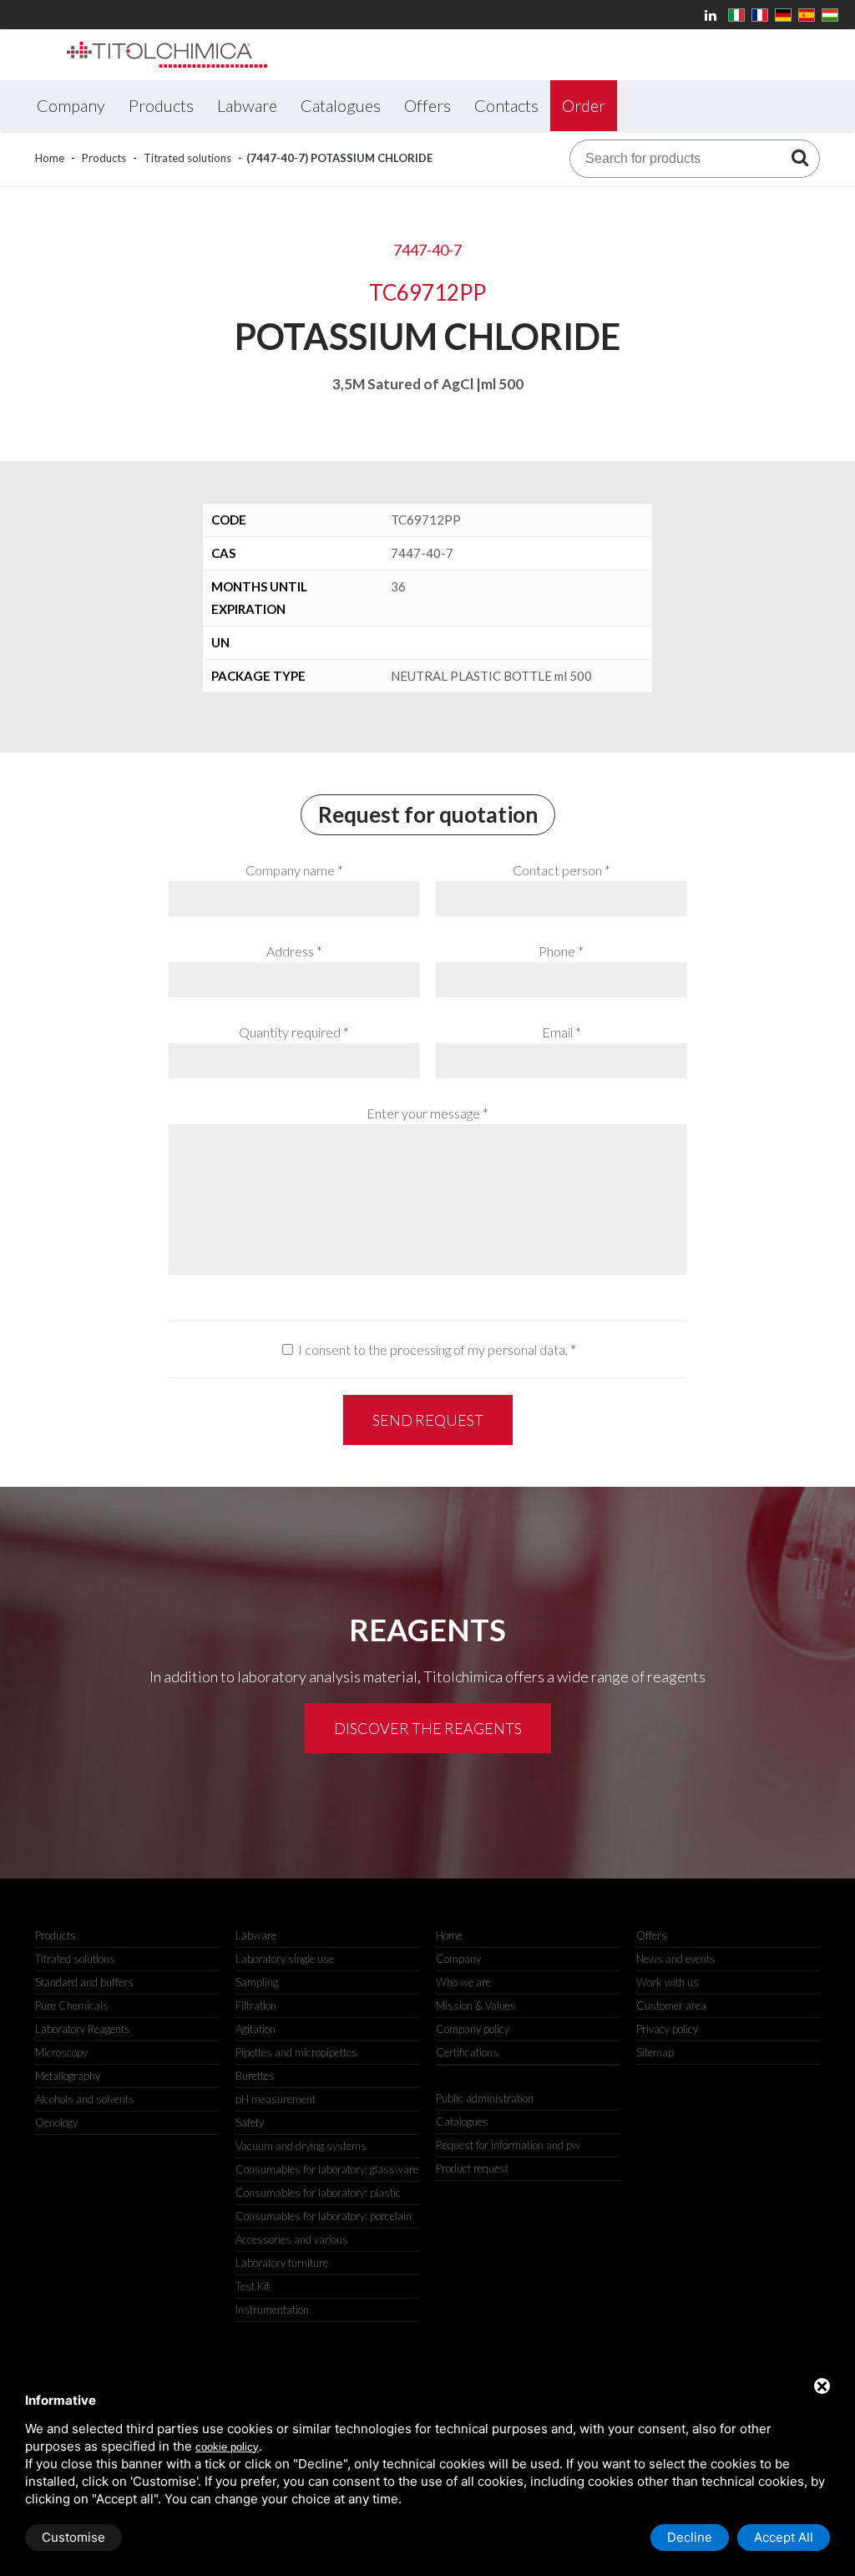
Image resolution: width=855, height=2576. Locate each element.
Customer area (671, 2006)
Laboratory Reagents (83, 2029)
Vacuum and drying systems (301, 2146)
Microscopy (61, 2052)
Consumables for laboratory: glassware (327, 2169)
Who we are (463, 1982)
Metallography (68, 2076)
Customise (73, 2537)
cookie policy (227, 2447)
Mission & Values (476, 2006)
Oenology (56, 2122)
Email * (562, 1032)
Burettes (255, 2076)
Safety (250, 2122)
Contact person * (562, 870)
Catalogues (462, 2122)
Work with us (668, 1982)
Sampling (257, 1982)
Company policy (473, 2029)
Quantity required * (294, 1032)
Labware (256, 1935)
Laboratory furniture (282, 2263)
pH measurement (276, 2099)
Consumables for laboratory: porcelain (324, 2216)
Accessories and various (292, 2239)
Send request (428, 1420)
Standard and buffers (84, 1982)
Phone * (561, 951)
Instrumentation (272, 2310)
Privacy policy (667, 2029)
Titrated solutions (187, 158)
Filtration (256, 2006)
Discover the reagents (428, 1728)
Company (458, 1959)
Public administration (485, 2098)
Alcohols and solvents (85, 2099)
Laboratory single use (285, 1959)
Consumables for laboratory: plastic (318, 2193)
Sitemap (655, 2052)
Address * (294, 951)
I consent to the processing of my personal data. (433, 1349)
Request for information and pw (508, 2145)
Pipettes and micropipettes (296, 2052)
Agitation (255, 2029)
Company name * (294, 870)
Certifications (467, 2052)
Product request (472, 2168)
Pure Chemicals (72, 2006)
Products (104, 158)
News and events (676, 1959)
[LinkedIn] (713, 15)
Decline (690, 2537)
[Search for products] (800, 157)
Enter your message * (427, 1113)
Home (50, 158)
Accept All (784, 2537)
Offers (652, 1935)
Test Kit (253, 2286)
